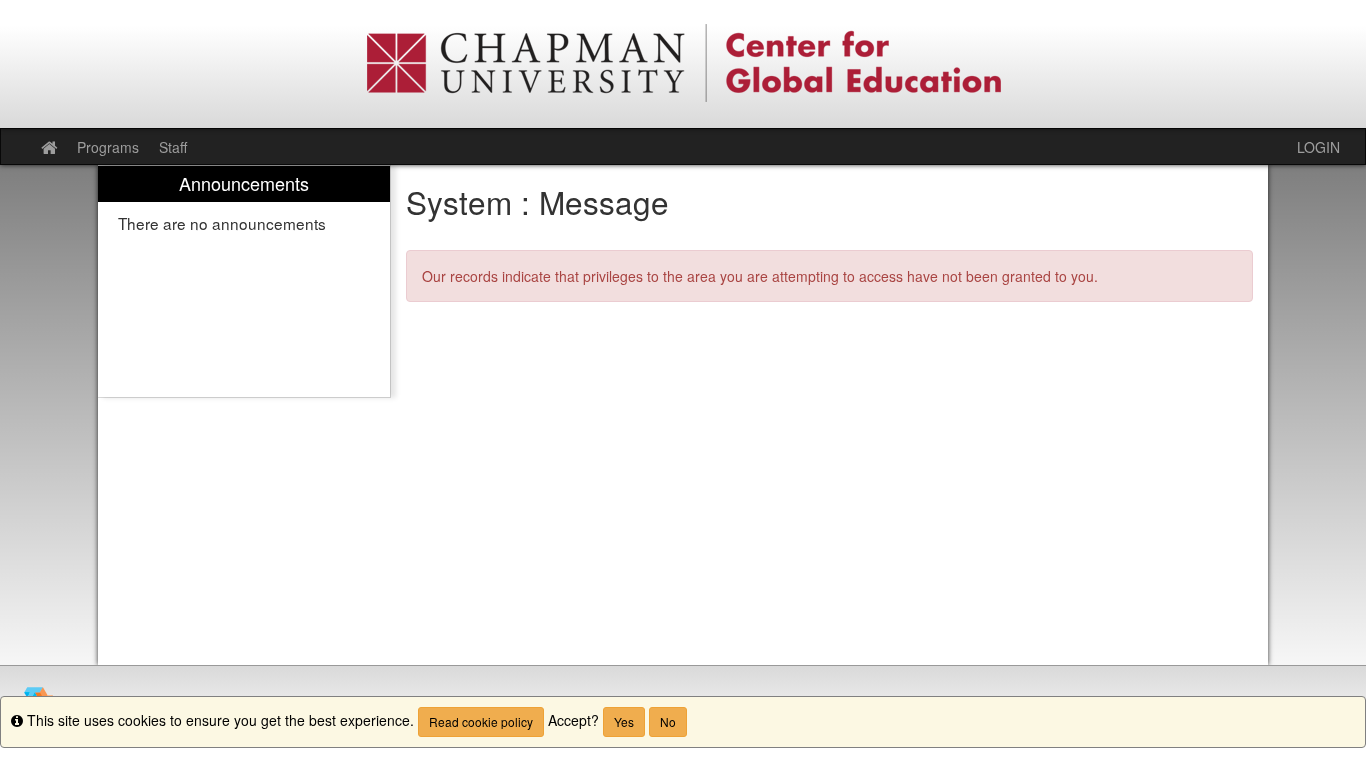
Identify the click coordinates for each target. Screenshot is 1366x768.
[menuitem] (244, 281)
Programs (108, 147)
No (668, 721)
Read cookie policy (481, 721)
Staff (173, 147)
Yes (624, 721)
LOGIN (1318, 147)
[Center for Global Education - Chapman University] (683, 64)
